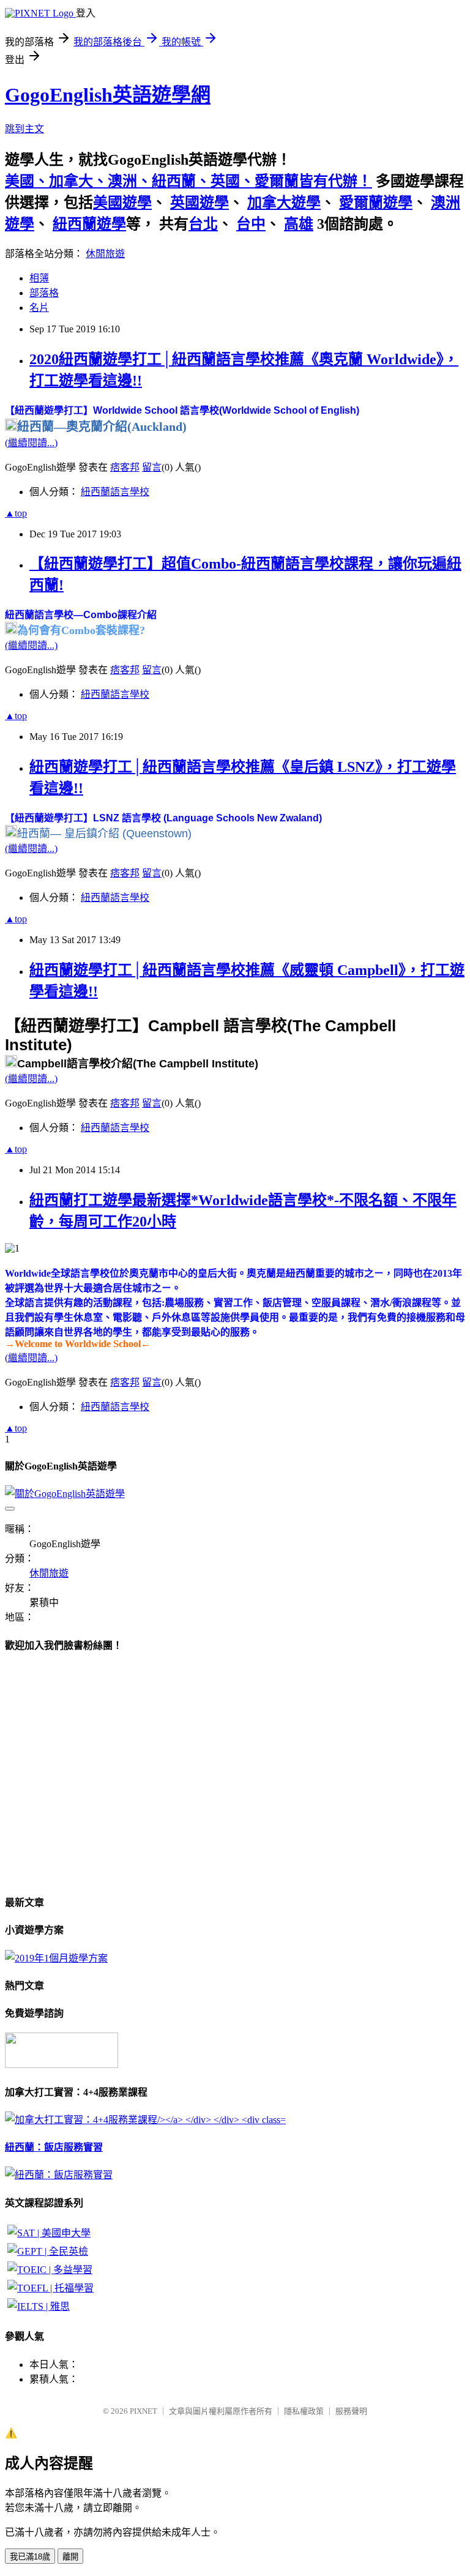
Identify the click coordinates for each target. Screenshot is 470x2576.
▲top (16, 513)
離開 (70, 2557)
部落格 (44, 293)
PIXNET (144, 2411)
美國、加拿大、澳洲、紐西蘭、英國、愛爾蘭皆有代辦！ (188, 181)
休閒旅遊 (105, 254)
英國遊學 (200, 203)
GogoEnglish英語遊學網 (108, 95)
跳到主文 (24, 129)
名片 (39, 308)
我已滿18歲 (30, 2557)
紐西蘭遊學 (89, 224)
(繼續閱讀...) (31, 443)
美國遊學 (122, 203)
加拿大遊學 (284, 203)
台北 (203, 224)
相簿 (39, 278)
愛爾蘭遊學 (376, 203)
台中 (251, 224)
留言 (152, 467)
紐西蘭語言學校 (115, 492)
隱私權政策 (304, 2411)
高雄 (299, 224)
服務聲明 (351, 2411)
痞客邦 (125, 467)
